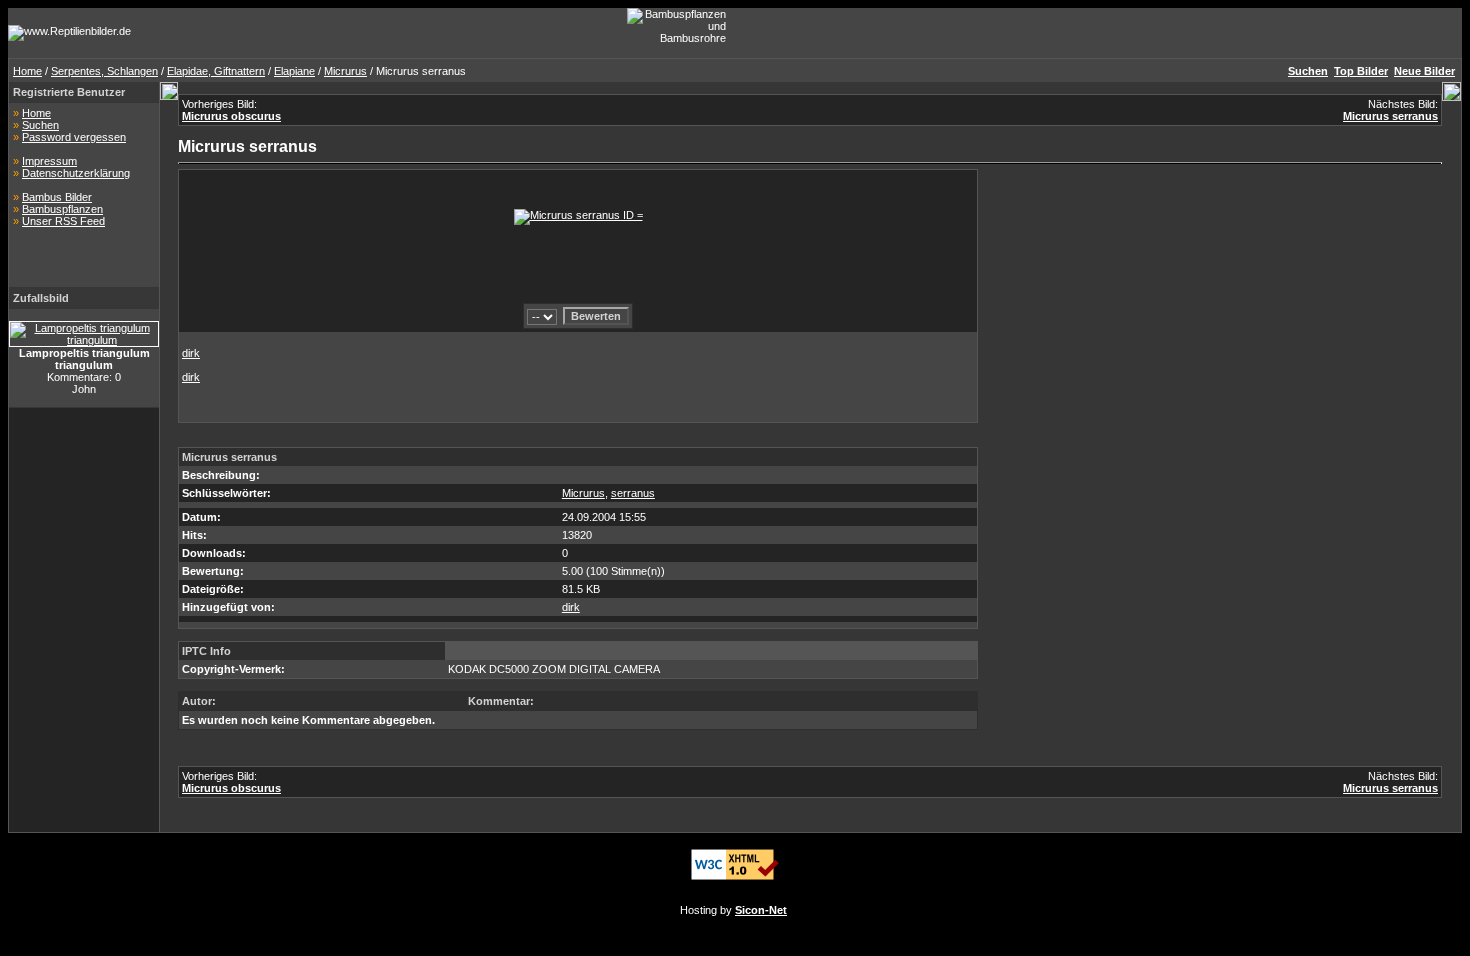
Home (27, 71)
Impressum (49, 161)
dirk (191, 353)
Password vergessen (74, 137)
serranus (633, 493)
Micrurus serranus (1390, 116)
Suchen (40, 125)
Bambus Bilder (57, 197)
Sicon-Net (761, 910)
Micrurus (345, 71)
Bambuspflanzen (62, 209)
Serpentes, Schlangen (104, 71)
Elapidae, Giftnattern (216, 71)
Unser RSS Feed (63, 221)
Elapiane (294, 71)
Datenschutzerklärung (76, 173)
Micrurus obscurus (231, 116)
